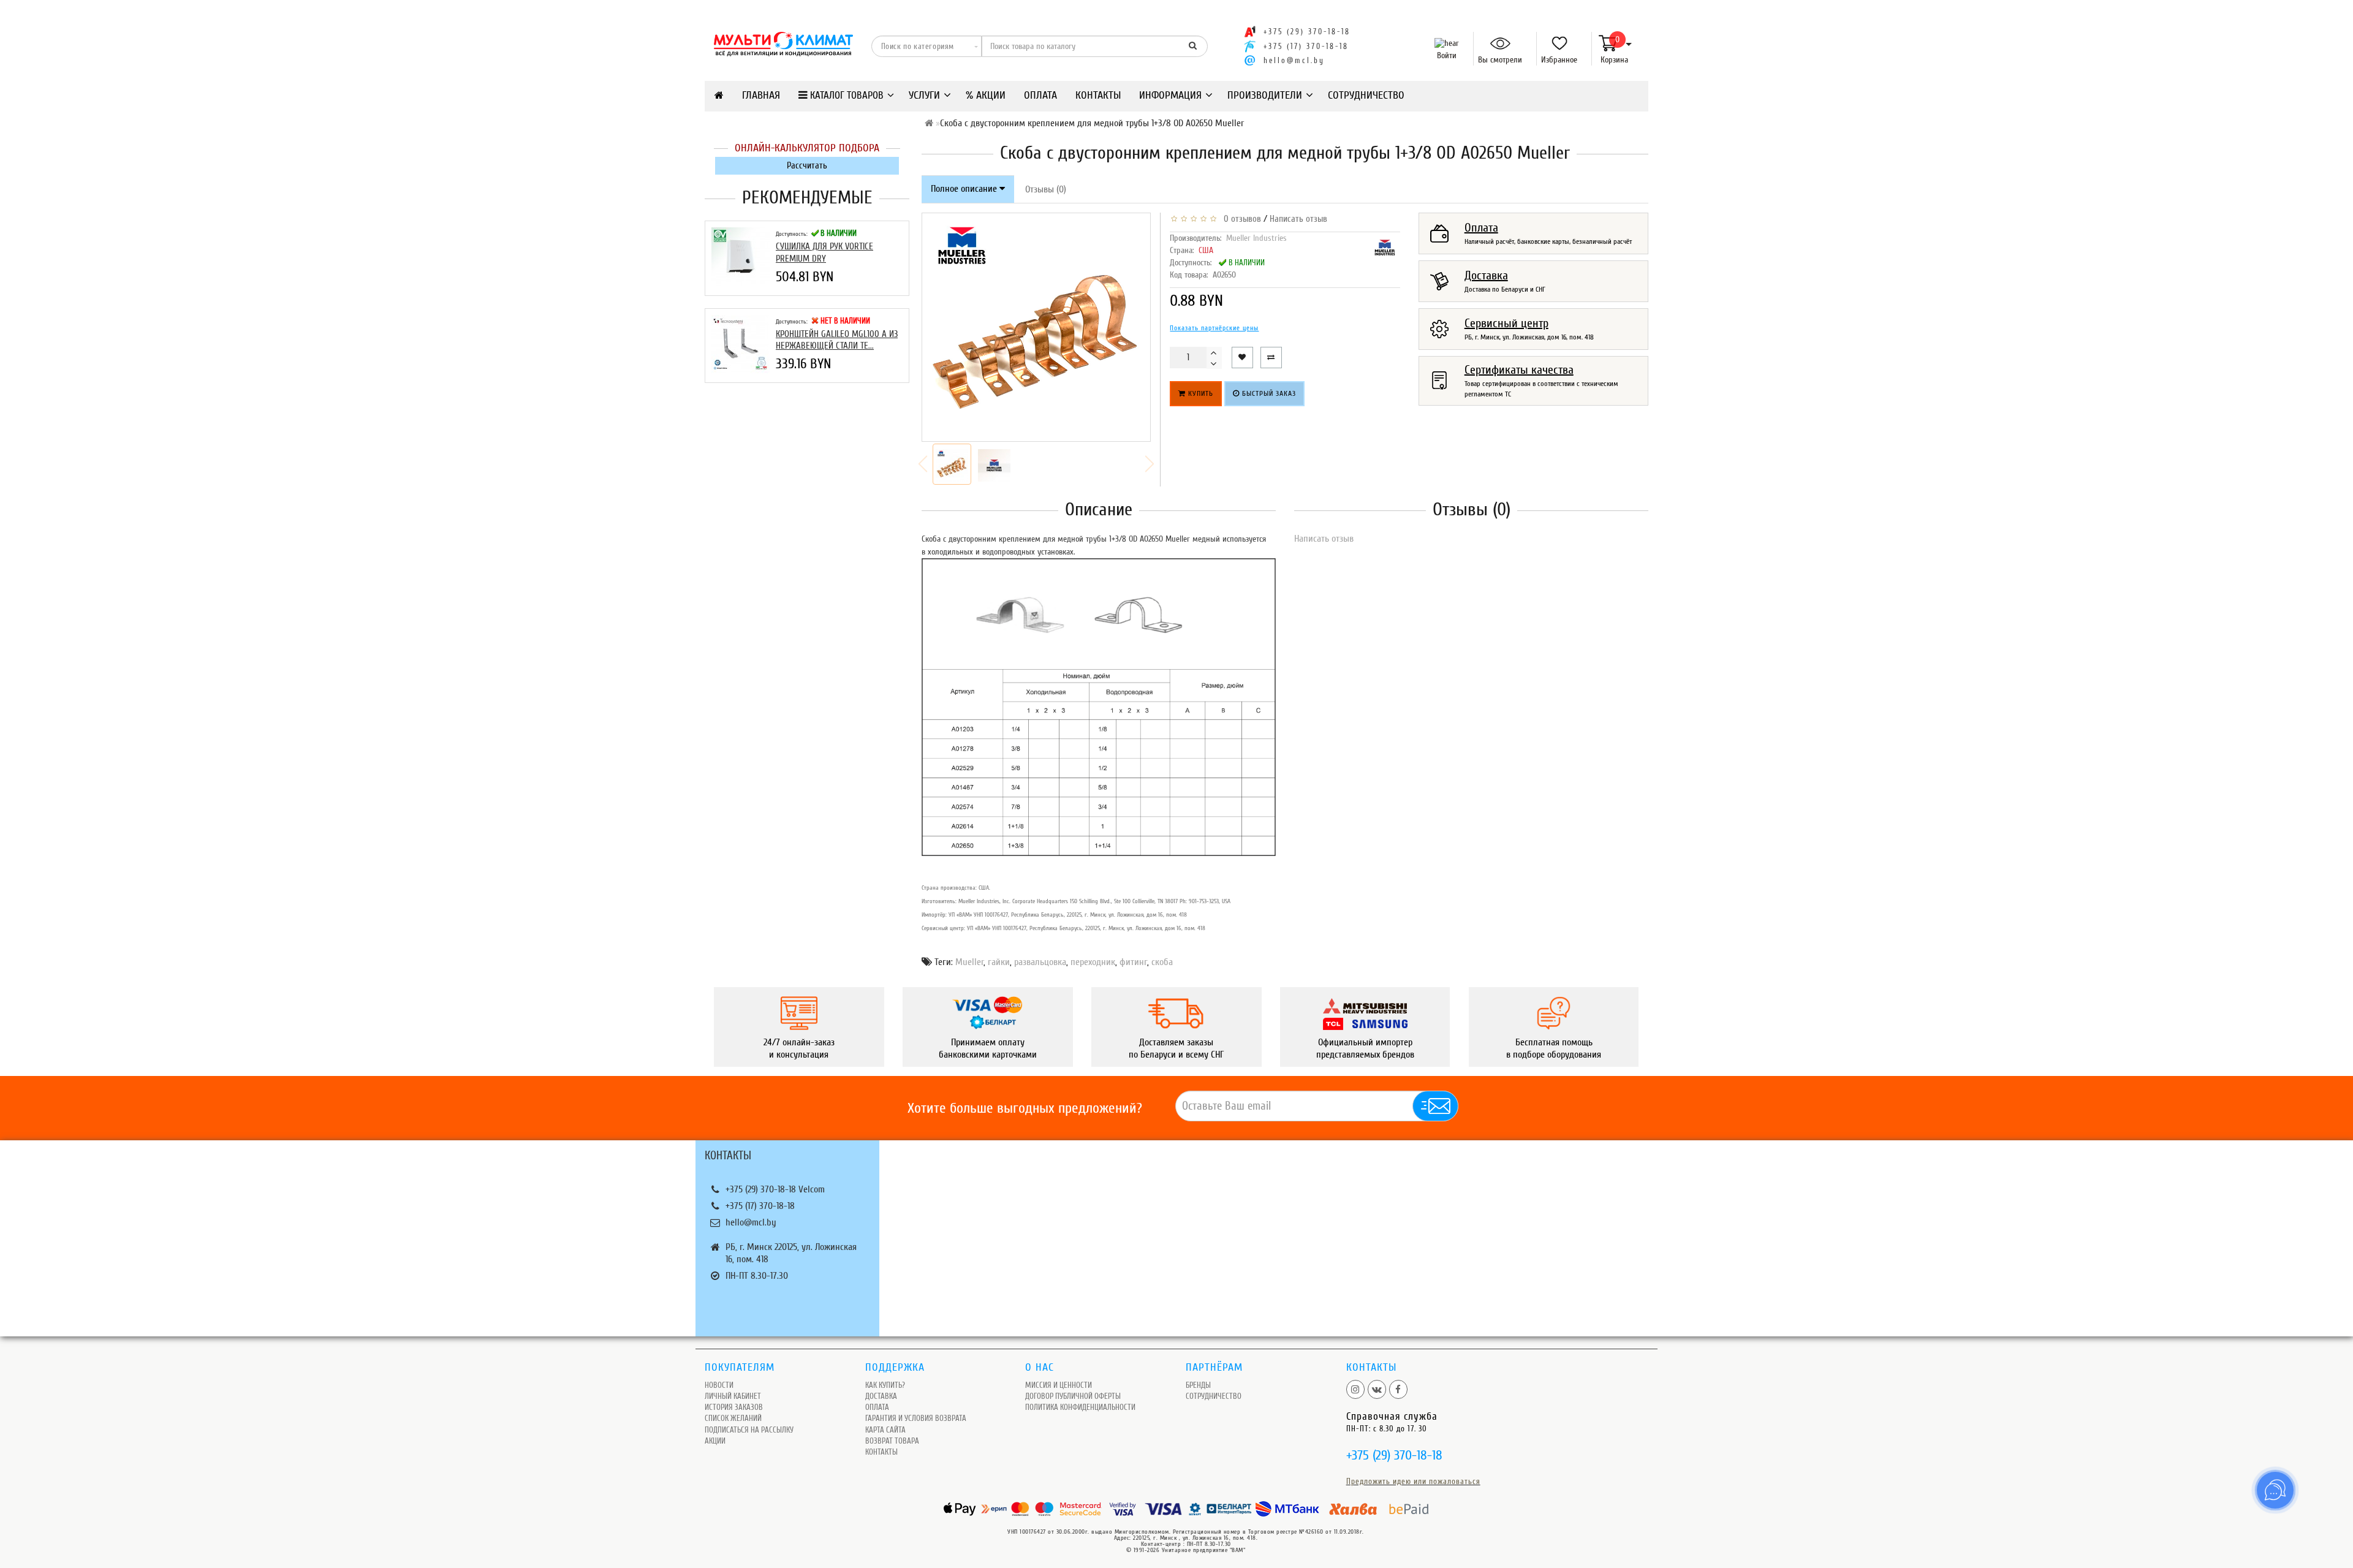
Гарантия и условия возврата (916, 1418)
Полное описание (965, 189)
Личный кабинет (733, 1396)
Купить (1199, 393)
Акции (715, 1441)
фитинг (1133, 962)
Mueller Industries (1256, 238)
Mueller (969, 962)
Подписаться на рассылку (749, 1430)
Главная (761, 95)
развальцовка (1040, 962)
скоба (1162, 962)
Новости (719, 1385)
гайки (999, 962)
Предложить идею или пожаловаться (1413, 1481)
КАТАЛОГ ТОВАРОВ (846, 95)
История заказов (734, 1407)
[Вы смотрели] (1495, 44)
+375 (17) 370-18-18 (760, 1206)
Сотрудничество (1366, 95)
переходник (1093, 962)
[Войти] (1444, 44)
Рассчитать (807, 166)
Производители (1265, 95)
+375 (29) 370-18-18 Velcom (775, 1189)
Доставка (881, 1396)
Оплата (1040, 95)
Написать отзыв (1298, 219)
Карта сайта (885, 1430)
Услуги (924, 95)
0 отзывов (1240, 219)
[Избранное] (1555, 44)
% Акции (986, 95)
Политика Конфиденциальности (1080, 1407)
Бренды (1198, 1385)
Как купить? (885, 1385)
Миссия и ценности (1059, 1385)
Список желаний (733, 1418)
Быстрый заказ (1268, 393)
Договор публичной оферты (1073, 1396)
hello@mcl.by (1294, 61)
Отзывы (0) (1046, 189)
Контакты (1098, 95)
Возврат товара (892, 1441)
